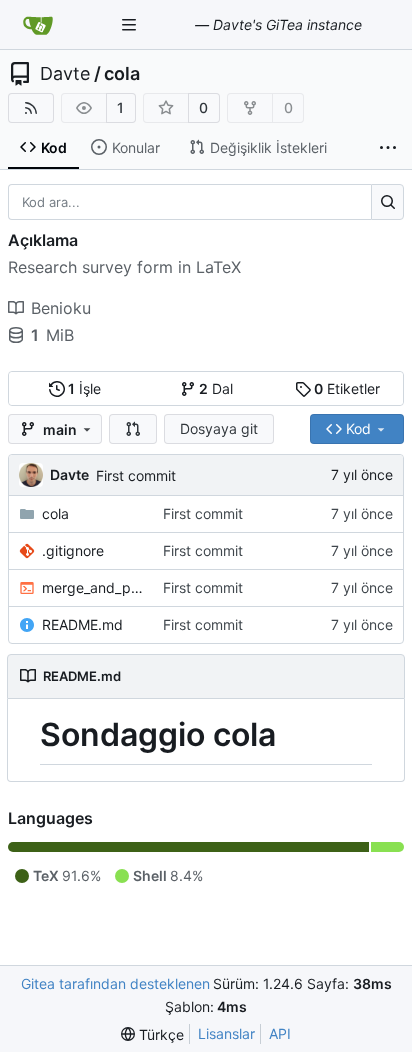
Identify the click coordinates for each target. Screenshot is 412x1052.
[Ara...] (387, 202)
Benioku (61, 308)
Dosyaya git (219, 428)
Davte (65, 74)
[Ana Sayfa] (38, 25)
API (280, 1033)
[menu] (152, 1034)
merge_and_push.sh (92, 587)
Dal (216, 388)
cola (122, 74)
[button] (133, 429)
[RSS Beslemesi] (31, 108)
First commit (136, 475)
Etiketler (347, 388)
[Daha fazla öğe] (388, 148)
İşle (84, 388)
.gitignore (73, 550)
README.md (82, 624)
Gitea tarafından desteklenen (115, 983)
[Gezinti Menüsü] (131, 24)
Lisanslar (226, 1033)
